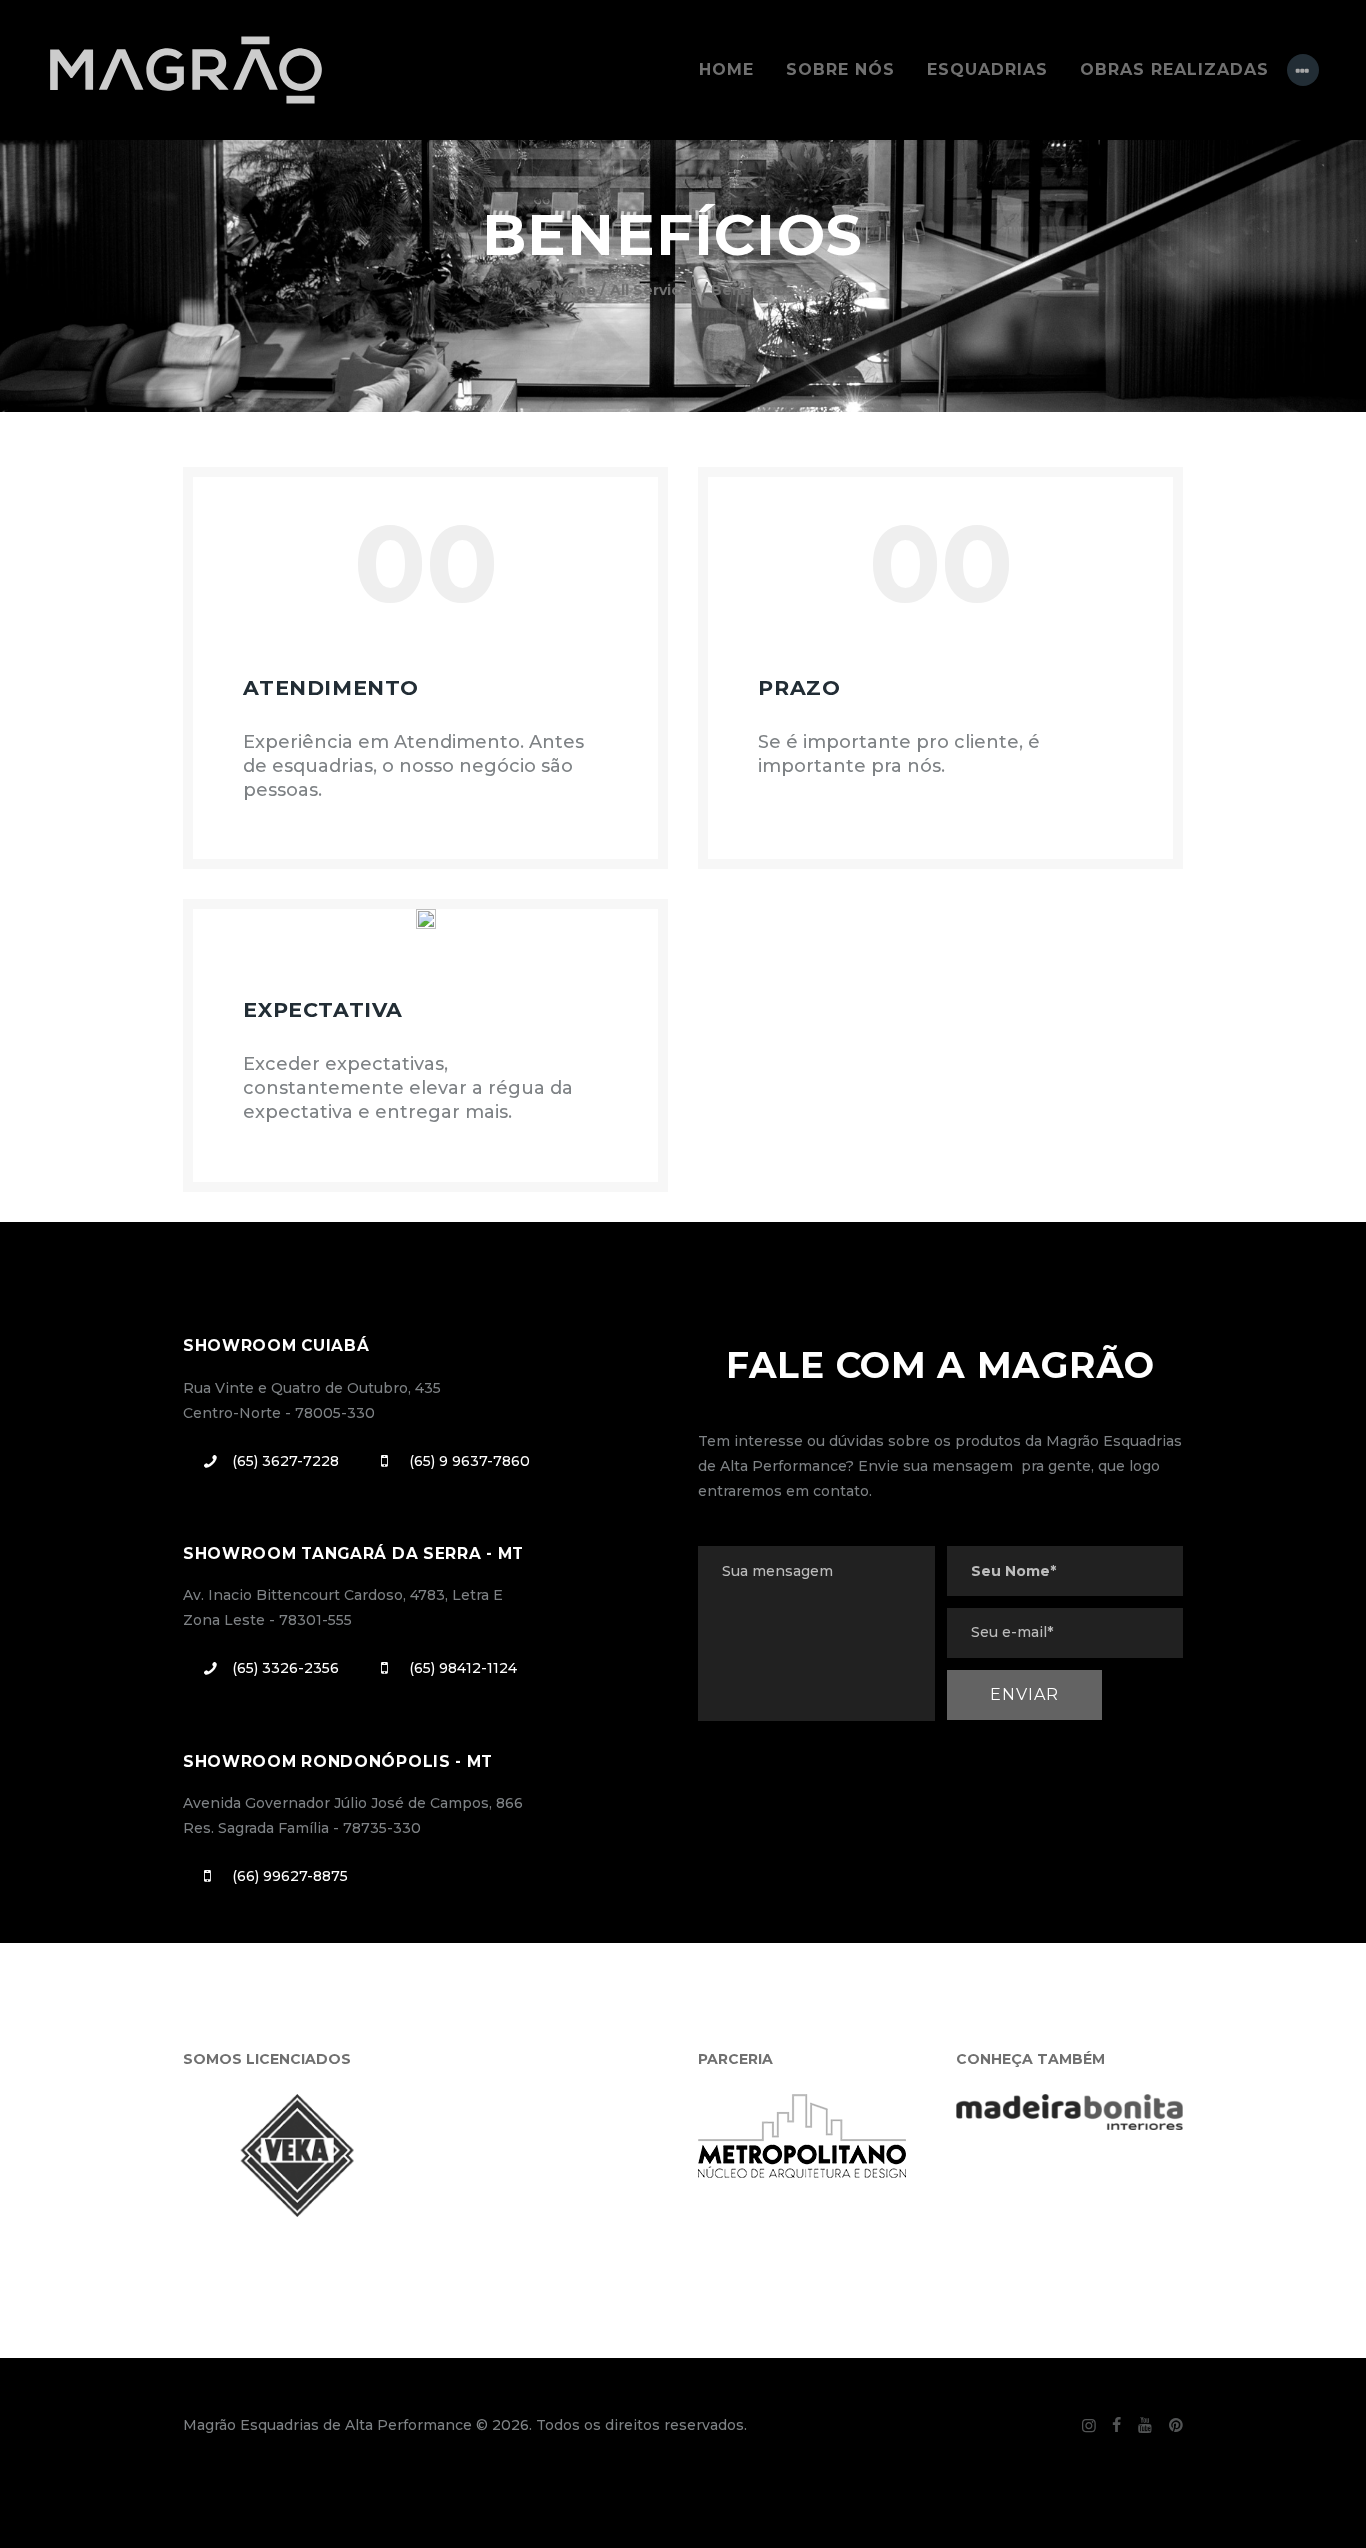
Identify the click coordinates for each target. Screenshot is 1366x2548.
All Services (654, 290)
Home (573, 290)
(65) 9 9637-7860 (469, 1461)
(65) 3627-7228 (285, 1461)
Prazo (799, 687)
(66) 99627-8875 (290, 1876)
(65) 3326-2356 (285, 1668)
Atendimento (331, 687)
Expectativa (323, 1009)
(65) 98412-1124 (463, 1668)
